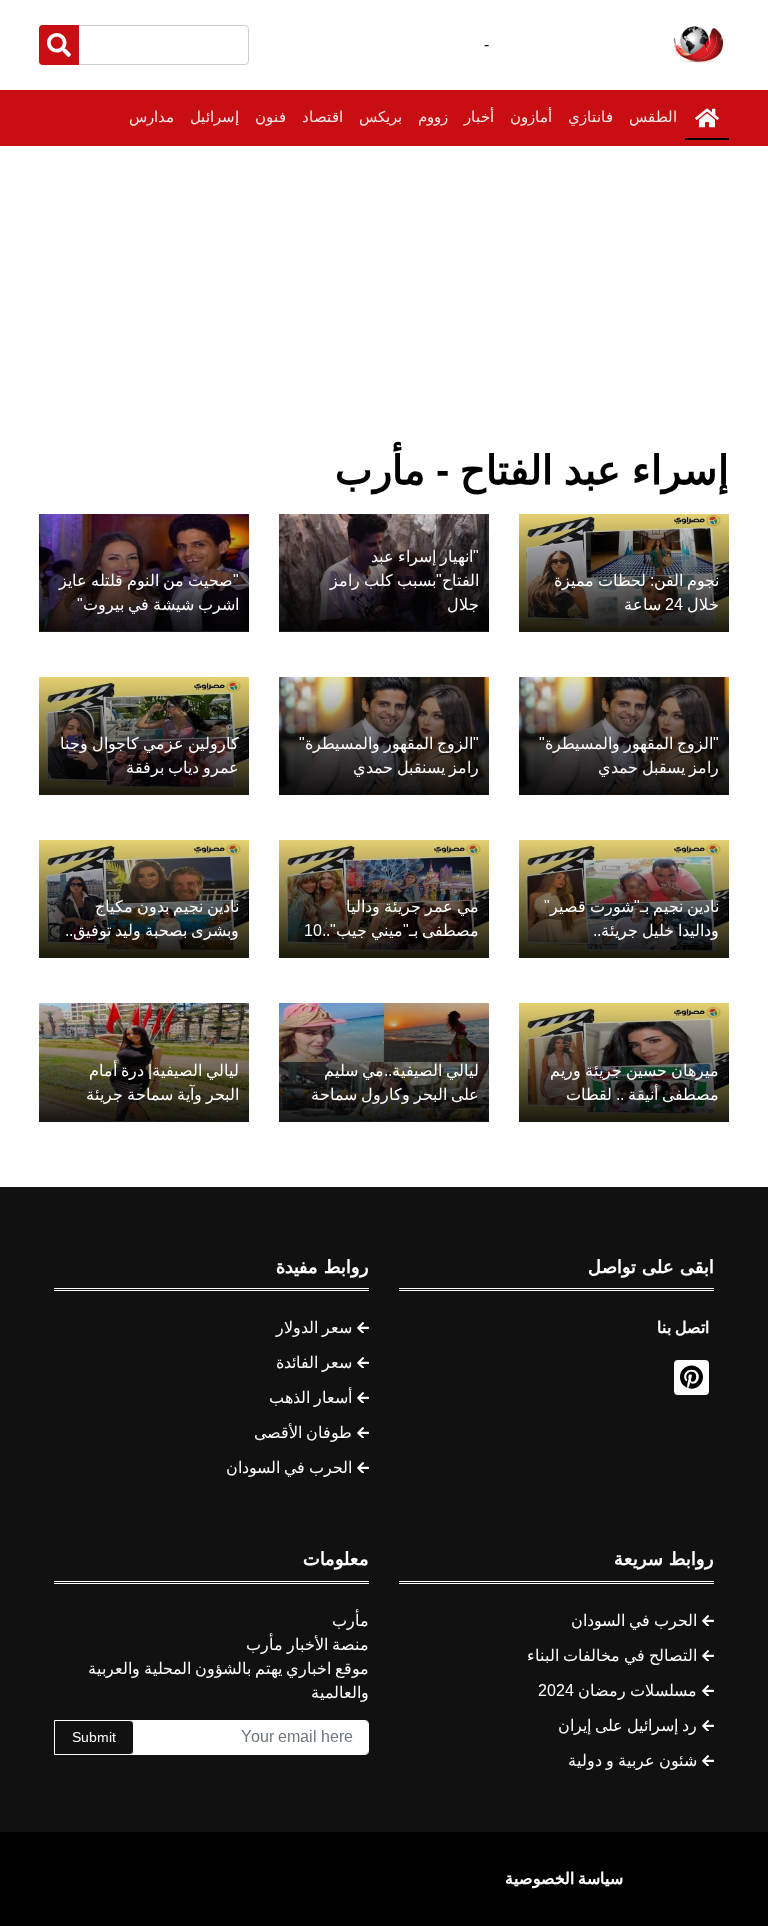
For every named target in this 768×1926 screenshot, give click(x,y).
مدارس (151, 116)
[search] (59, 45)
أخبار (479, 116)
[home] (707, 118)
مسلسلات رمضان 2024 (617, 1690)
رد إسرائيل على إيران (627, 1725)
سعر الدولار (314, 1327)
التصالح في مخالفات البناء (612, 1655)
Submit (94, 1737)
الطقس (653, 116)
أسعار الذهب (310, 1397)
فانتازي (590, 116)
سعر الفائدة (314, 1362)
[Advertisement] (384, 296)
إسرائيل (214, 116)
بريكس (380, 116)
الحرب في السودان (289, 1467)
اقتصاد (322, 116)
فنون (270, 116)
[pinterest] (691, 1377)
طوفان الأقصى (303, 1432)
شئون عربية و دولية (632, 1760)
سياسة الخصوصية (564, 1878)
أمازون (531, 116)
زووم (433, 116)
